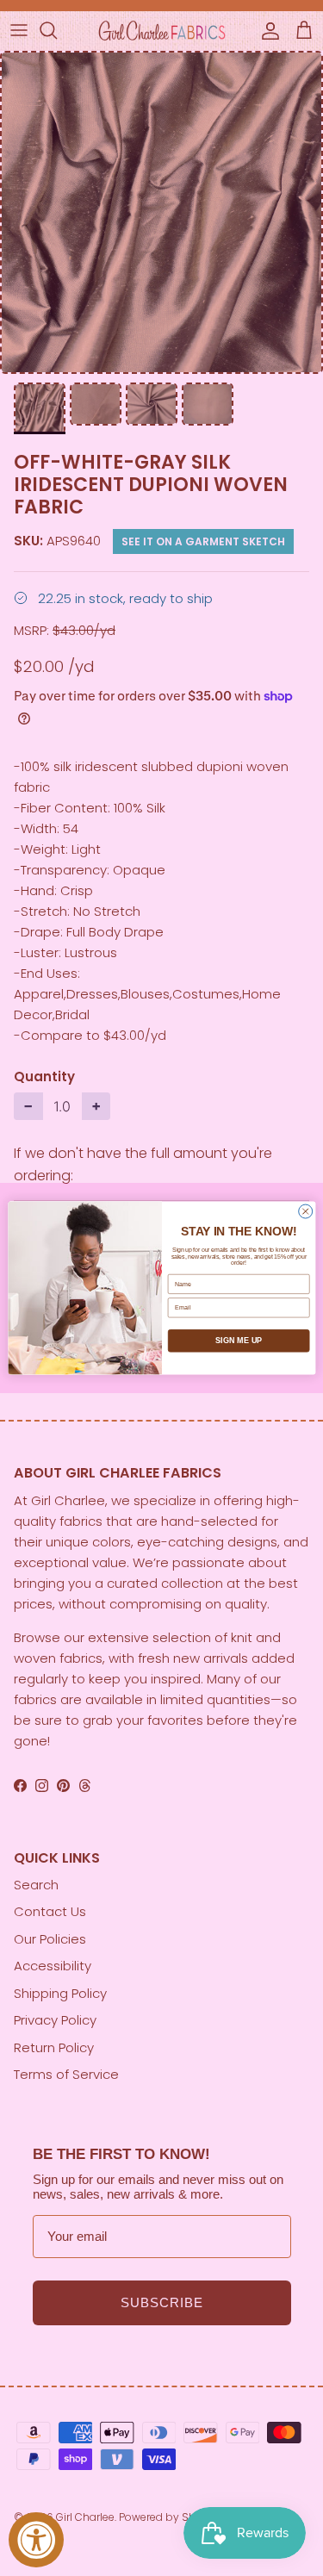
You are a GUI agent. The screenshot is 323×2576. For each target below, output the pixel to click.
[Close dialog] (305, 1211)
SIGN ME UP (239, 1341)
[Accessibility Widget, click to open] (36, 2540)
